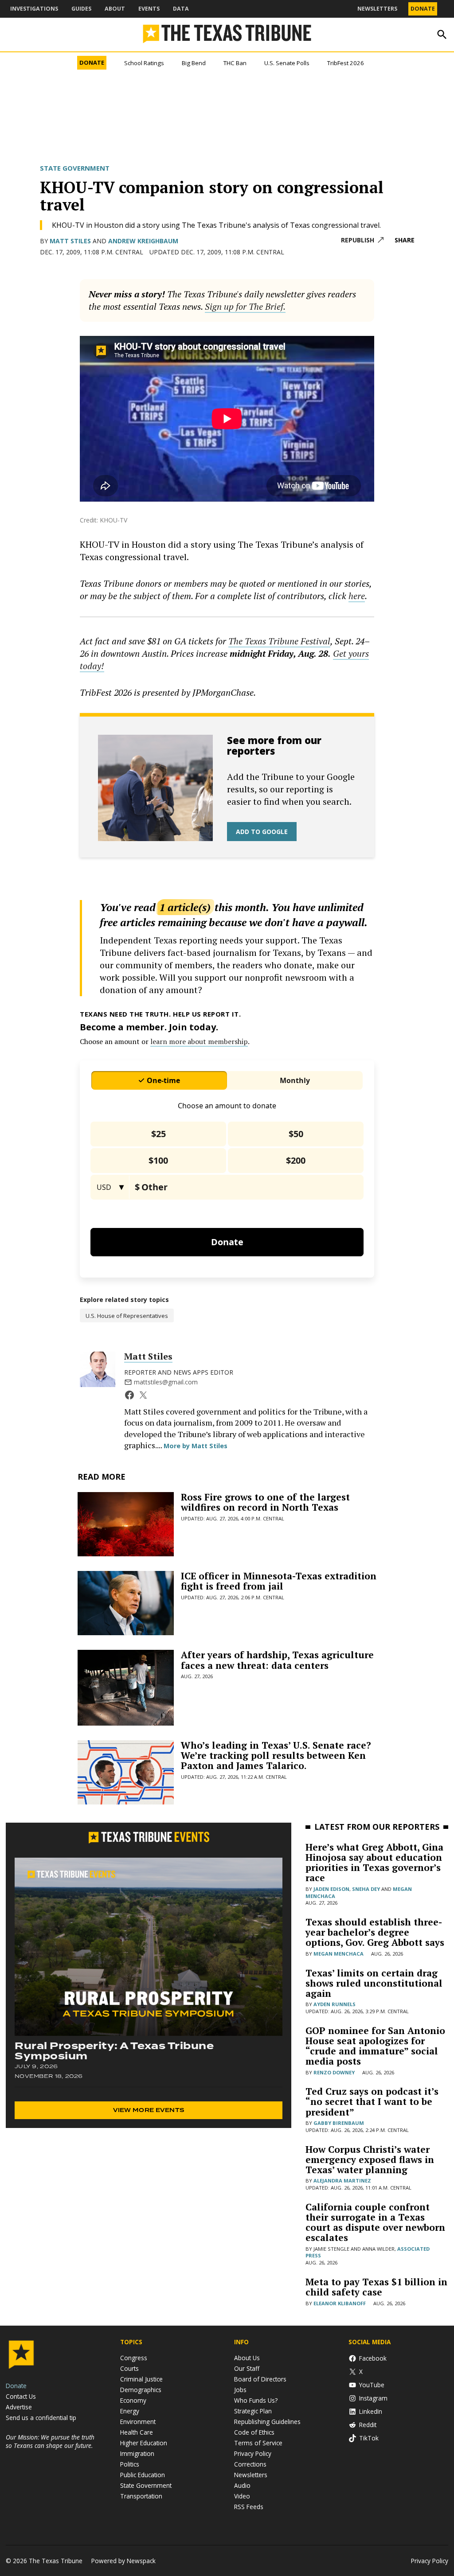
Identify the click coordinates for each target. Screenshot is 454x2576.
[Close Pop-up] (393, 8)
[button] (227, 1288)
